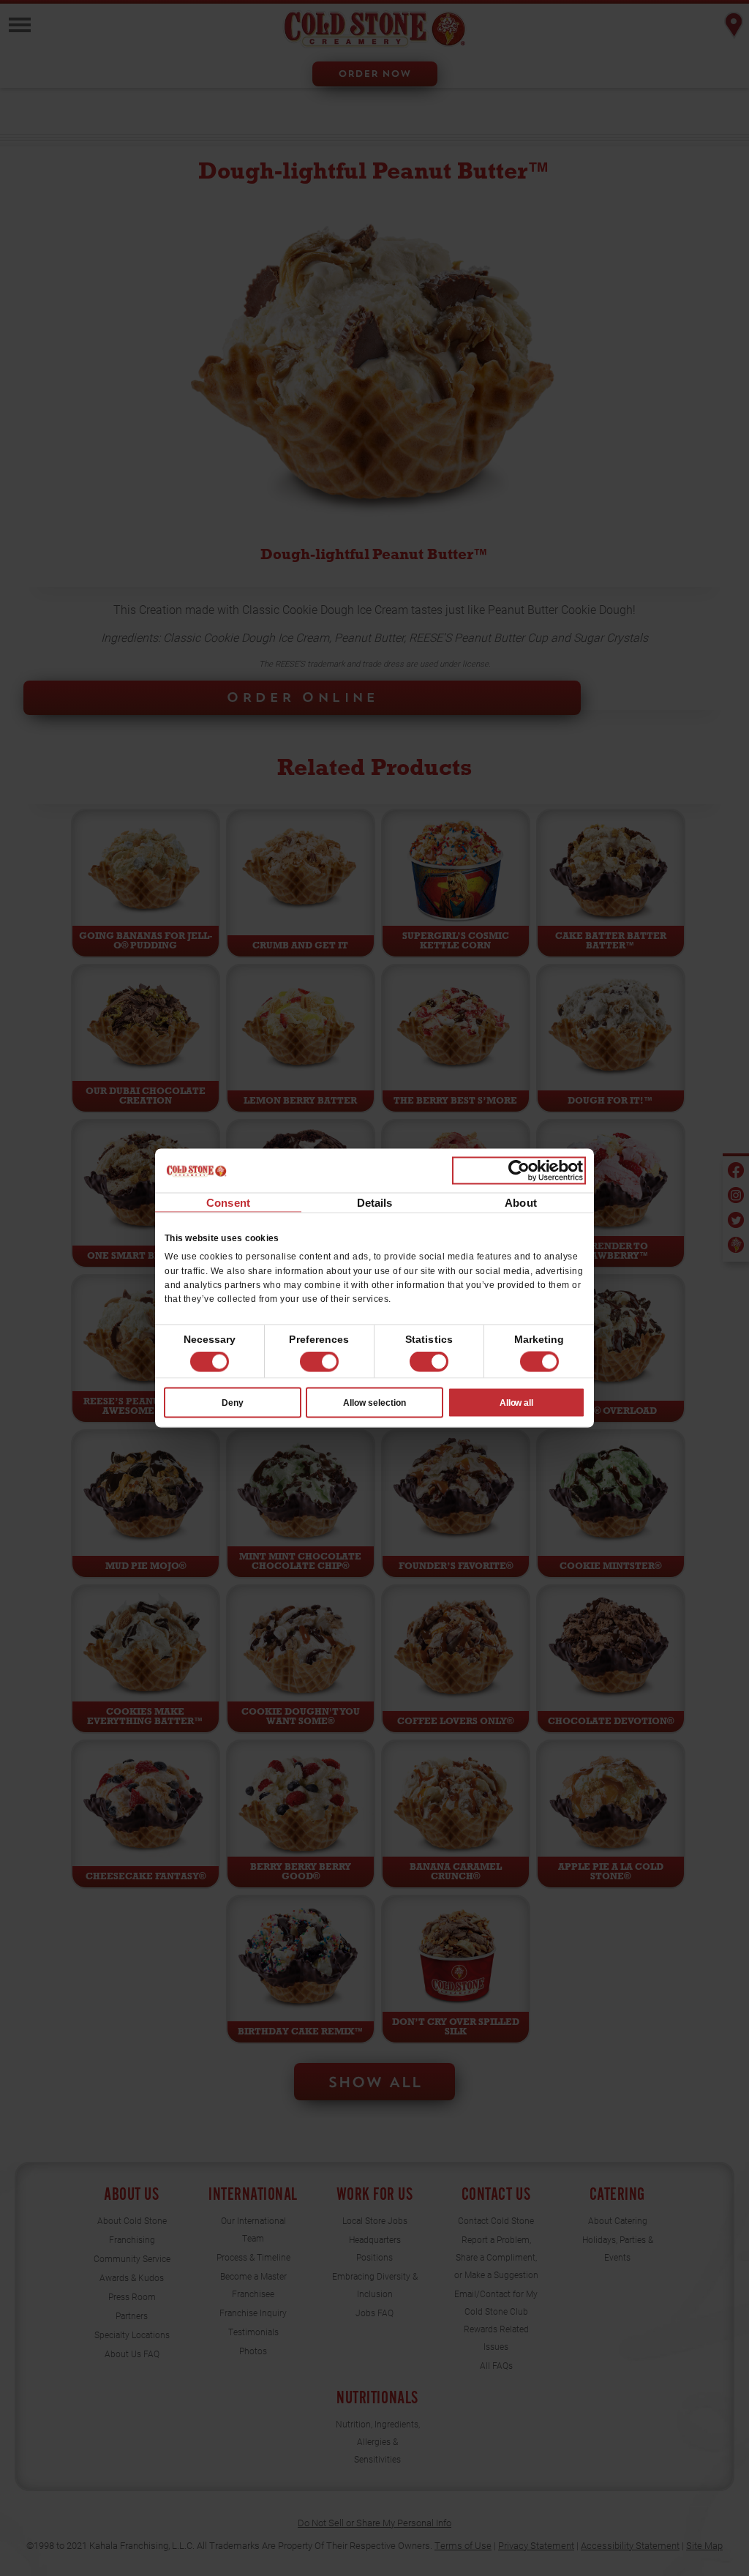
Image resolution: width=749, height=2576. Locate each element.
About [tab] (521, 1203)
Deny (233, 1402)
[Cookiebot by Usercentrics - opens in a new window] (519, 1171)
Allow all (517, 1402)
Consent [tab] (228, 1203)
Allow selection (374, 1402)
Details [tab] (375, 1203)
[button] (319, 1362)
